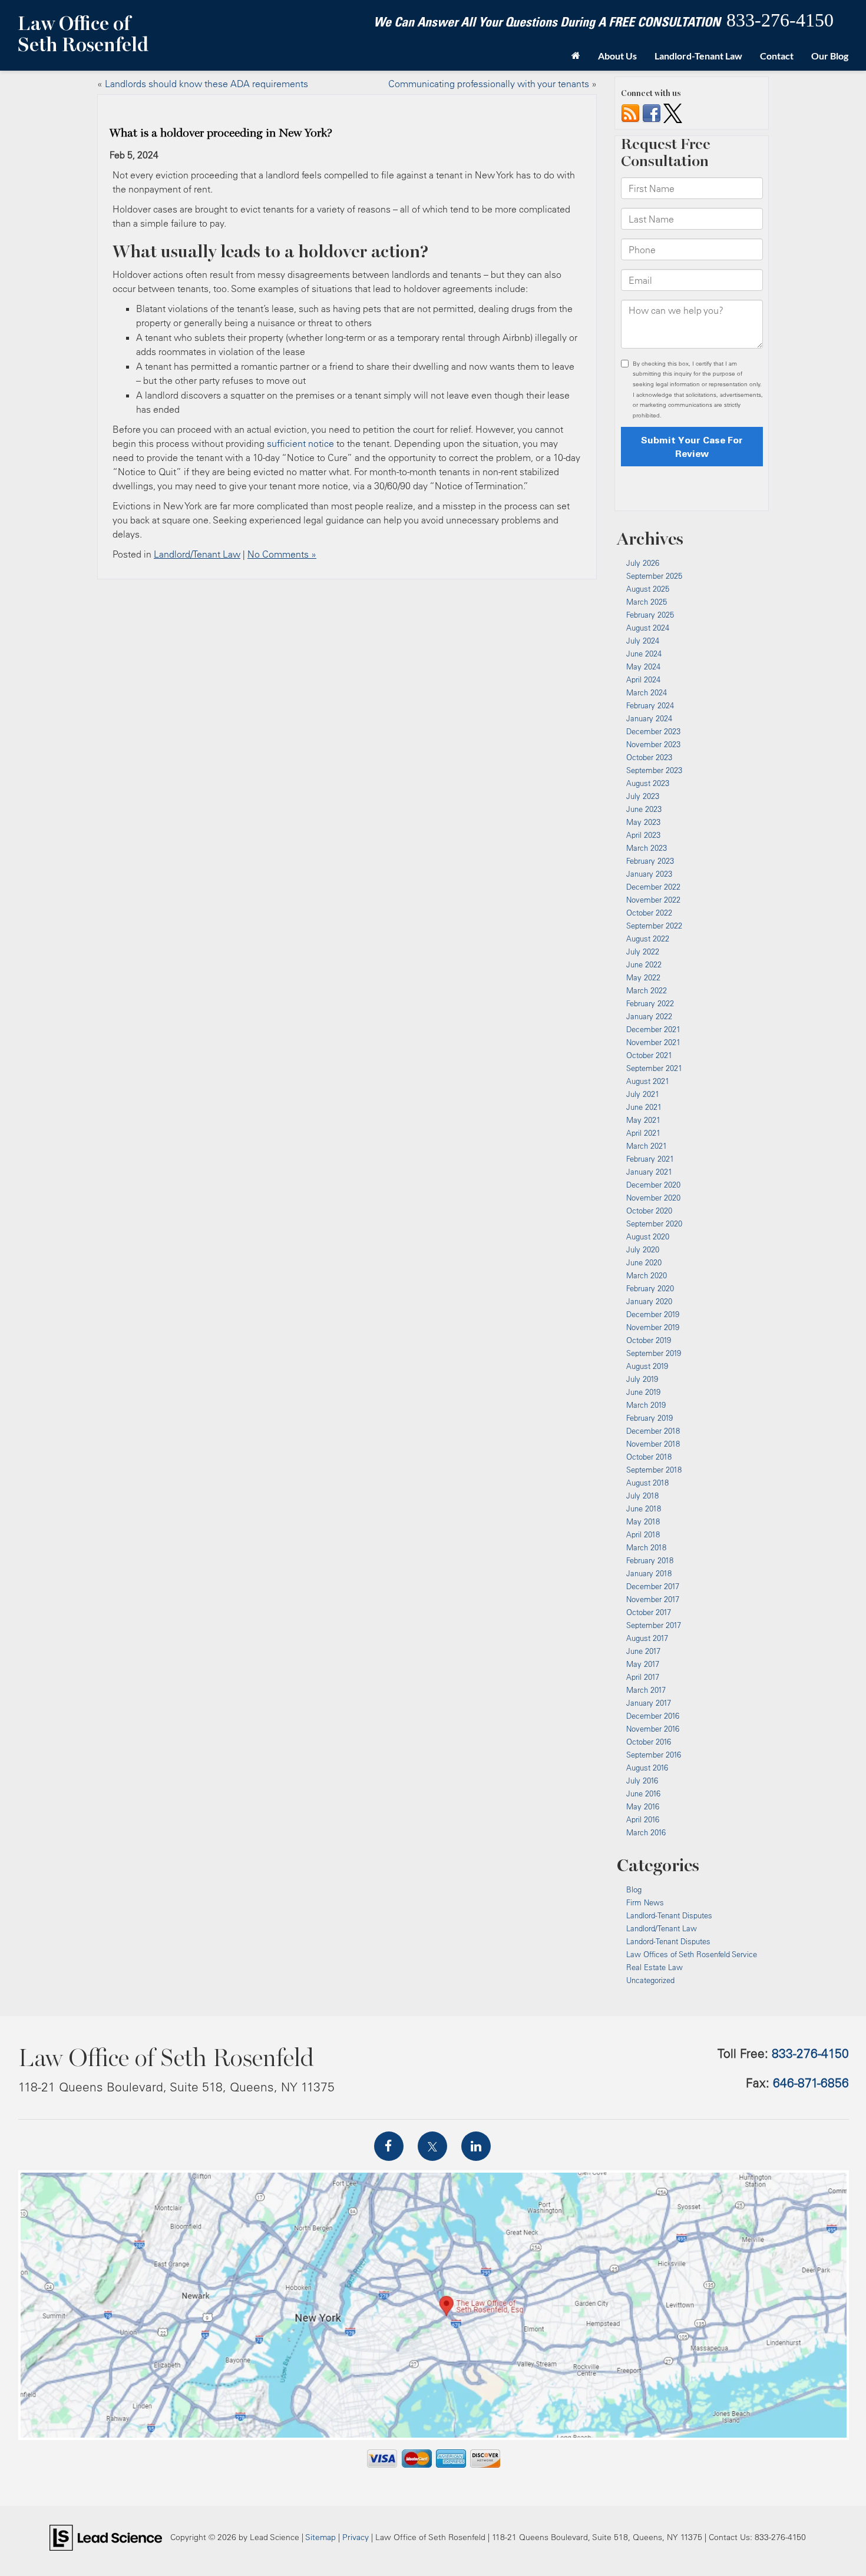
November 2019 (653, 1327)
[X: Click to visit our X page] (432, 2146)
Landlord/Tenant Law (197, 554)
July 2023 (643, 796)
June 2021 (644, 1107)
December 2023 (653, 731)
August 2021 (648, 1081)
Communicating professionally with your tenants (489, 84)
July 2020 (643, 1249)
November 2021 (653, 1042)
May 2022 (643, 977)
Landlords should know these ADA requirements (206, 84)
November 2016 (653, 1729)
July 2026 (643, 563)
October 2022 (649, 913)
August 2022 (648, 939)
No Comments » (282, 554)
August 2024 (648, 628)
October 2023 (649, 757)
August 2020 (648, 1236)
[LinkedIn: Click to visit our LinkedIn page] (476, 2146)
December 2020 (653, 1185)
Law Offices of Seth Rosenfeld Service (692, 1954)
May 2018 (643, 1521)
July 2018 (642, 1496)
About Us (617, 56)
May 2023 (643, 822)
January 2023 (649, 874)
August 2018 (647, 1483)
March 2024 (647, 692)
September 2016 (654, 1755)
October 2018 (649, 1457)
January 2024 (649, 718)
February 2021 (650, 1159)
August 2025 (648, 589)
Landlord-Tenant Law (698, 56)
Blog (634, 1889)
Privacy (356, 2537)
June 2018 (644, 1509)
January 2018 (649, 1573)
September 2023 (654, 770)
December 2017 (653, 1586)
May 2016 (643, 1806)
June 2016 (643, 1793)
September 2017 (654, 1625)
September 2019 (654, 1353)
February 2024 (650, 705)
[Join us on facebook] (652, 112)
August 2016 (647, 1768)
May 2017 (643, 1664)
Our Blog (830, 56)
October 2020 (649, 1211)
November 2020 (653, 1198)
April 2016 (643, 1819)
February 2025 (650, 615)
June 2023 (644, 809)
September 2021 (654, 1068)
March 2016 (646, 1832)
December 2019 (653, 1314)
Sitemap (320, 2537)
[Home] (576, 56)
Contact (777, 56)
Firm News (645, 1902)
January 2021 (649, 1172)
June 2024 (644, 654)
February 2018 (650, 1560)
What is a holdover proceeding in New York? (221, 133)
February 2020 (650, 1288)
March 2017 (646, 1690)
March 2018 (646, 1547)
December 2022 (653, 887)
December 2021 (653, 1029)
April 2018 (643, 1534)
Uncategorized (650, 1980)
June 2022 (644, 964)
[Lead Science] (106, 2537)
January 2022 (649, 1016)
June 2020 (644, 1262)
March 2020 (647, 1275)
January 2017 (649, 1703)
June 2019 (643, 1392)
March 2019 (646, 1405)
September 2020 (654, 1224)
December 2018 (653, 1431)
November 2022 (653, 900)
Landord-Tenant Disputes (668, 1941)
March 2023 (647, 848)
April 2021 (643, 1133)
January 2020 (649, 1301)
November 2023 (653, 744)
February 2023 (650, 861)
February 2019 (649, 1418)
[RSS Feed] (630, 112)
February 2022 (650, 1003)
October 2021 (649, 1055)
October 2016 (649, 1742)
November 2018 (653, 1444)
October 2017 (649, 1612)
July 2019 (642, 1379)
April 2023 (643, 835)
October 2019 (649, 1340)
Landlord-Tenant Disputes (669, 1915)
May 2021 (643, 1120)
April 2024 (643, 679)
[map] (434, 2305)
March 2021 (647, 1146)
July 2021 (643, 1094)
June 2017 (643, 1651)
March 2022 (647, 990)
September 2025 (654, 576)
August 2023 (648, 783)
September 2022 (654, 926)
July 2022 (643, 952)
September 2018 (654, 1470)
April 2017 (643, 1677)
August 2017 (647, 1638)
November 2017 (653, 1599)
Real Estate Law (655, 1967)
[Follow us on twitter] (673, 112)
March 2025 (647, 602)
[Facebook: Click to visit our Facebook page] (389, 2146)
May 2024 (643, 667)
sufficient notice (300, 443)
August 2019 (647, 1366)
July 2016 (642, 1781)
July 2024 (643, 641)
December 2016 (653, 1716)
